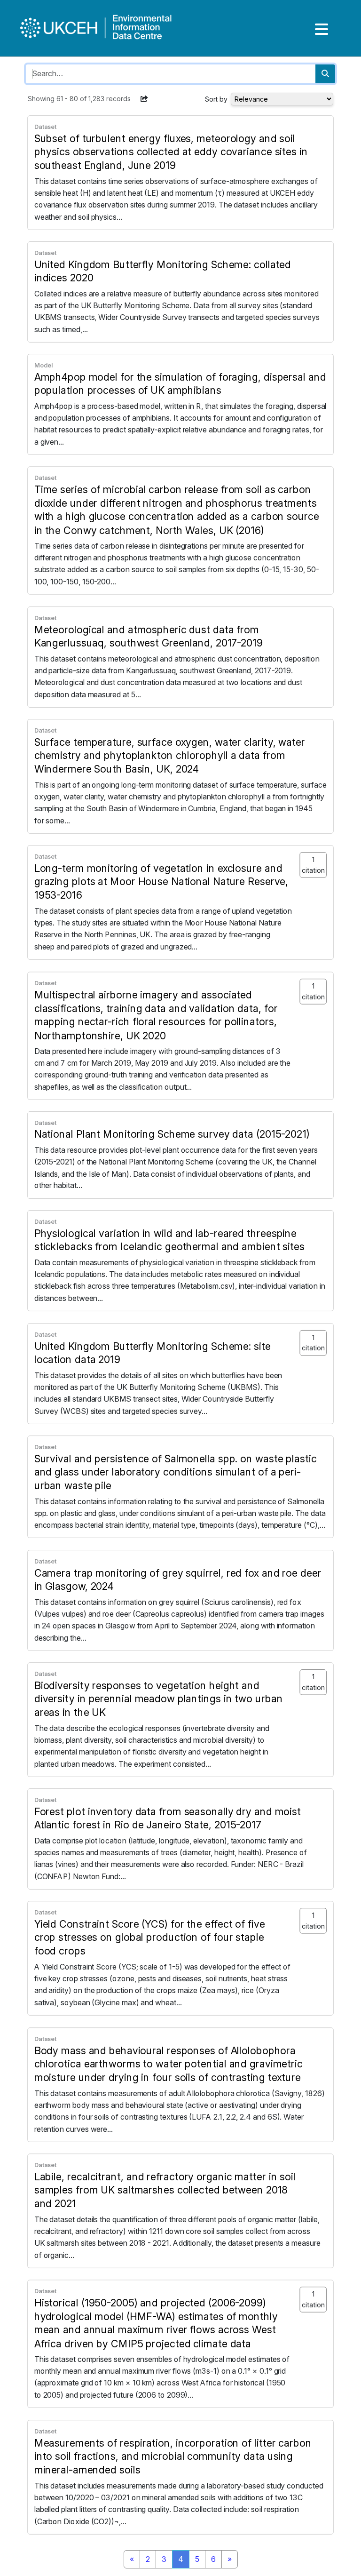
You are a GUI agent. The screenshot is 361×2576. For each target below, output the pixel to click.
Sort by (216, 99)
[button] (144, 99)
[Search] (325, 74)
